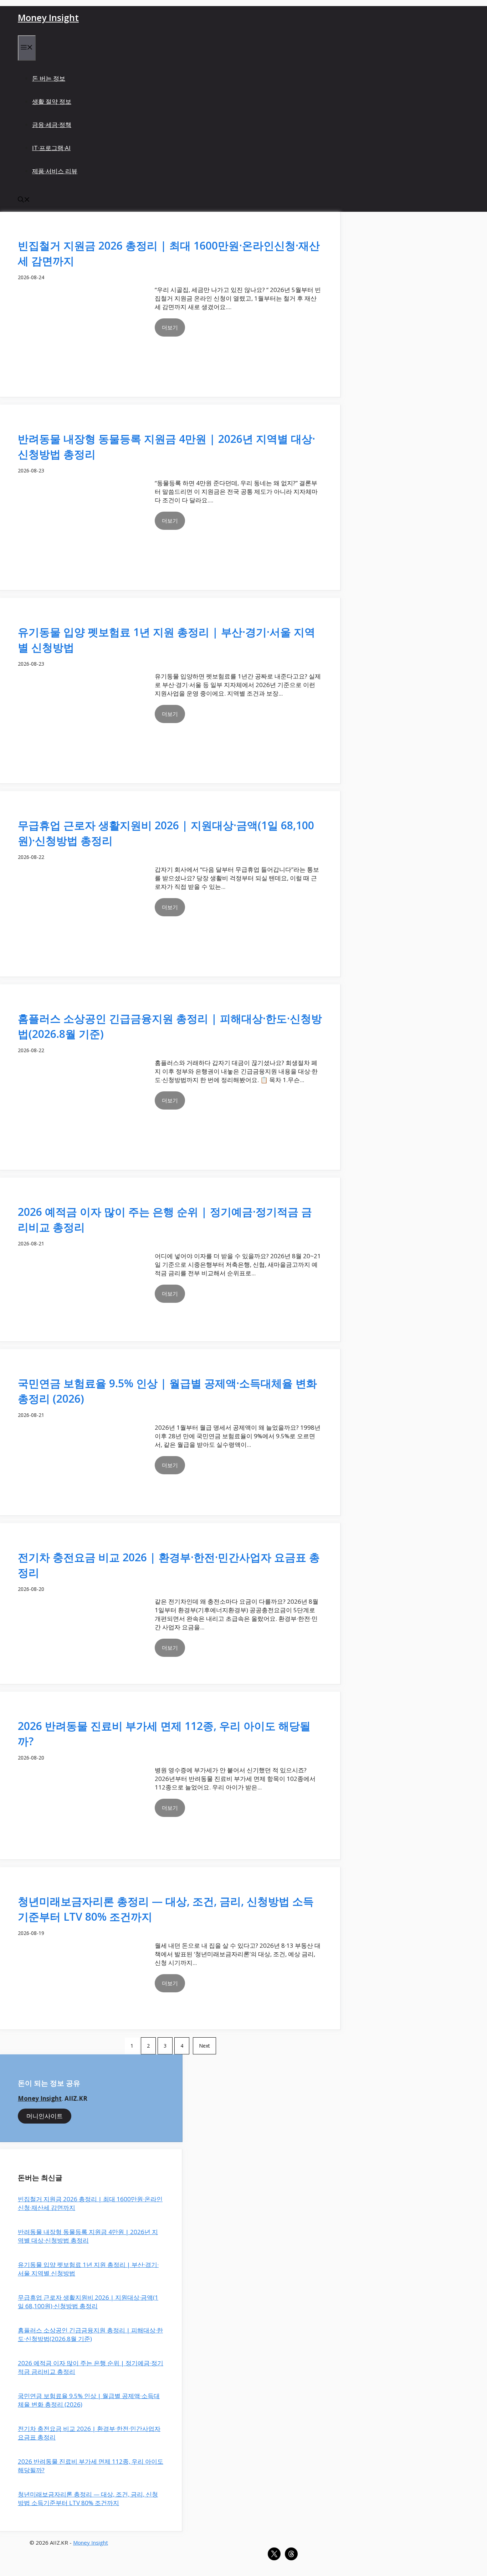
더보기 (170, 327)
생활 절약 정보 (52, 101)
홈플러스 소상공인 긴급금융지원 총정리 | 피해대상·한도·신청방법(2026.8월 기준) (90, 2334)
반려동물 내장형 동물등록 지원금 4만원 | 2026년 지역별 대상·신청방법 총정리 (88, 2236)
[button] (24, 200)
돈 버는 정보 (49, 78)
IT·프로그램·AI (51, 148)
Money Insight (48, 17)
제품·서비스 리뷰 (55, 171)
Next (204, 2046)
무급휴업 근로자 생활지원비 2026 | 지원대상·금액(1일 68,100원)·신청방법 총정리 (88, 2302)
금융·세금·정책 (52, 125)
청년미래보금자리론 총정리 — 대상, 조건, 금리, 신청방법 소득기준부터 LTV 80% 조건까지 (88, 2498)
